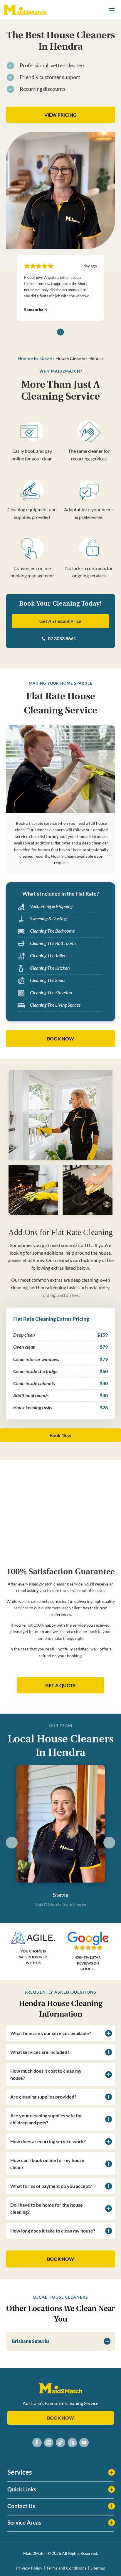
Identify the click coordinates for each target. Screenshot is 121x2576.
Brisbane (43, 358)
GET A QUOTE (60, 1685)
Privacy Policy (29, 2568)
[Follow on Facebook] (37, 2443)
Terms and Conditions (66, 2568)
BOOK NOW (60, 1039)
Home (24, 358)
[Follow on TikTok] (60, 2443)
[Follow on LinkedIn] (72, 2443)
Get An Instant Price (60, 621)
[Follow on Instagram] (49, 2443)
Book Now (60, 1435)
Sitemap (98, 2568)
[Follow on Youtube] (84, 2443)
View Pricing (60, 115)
